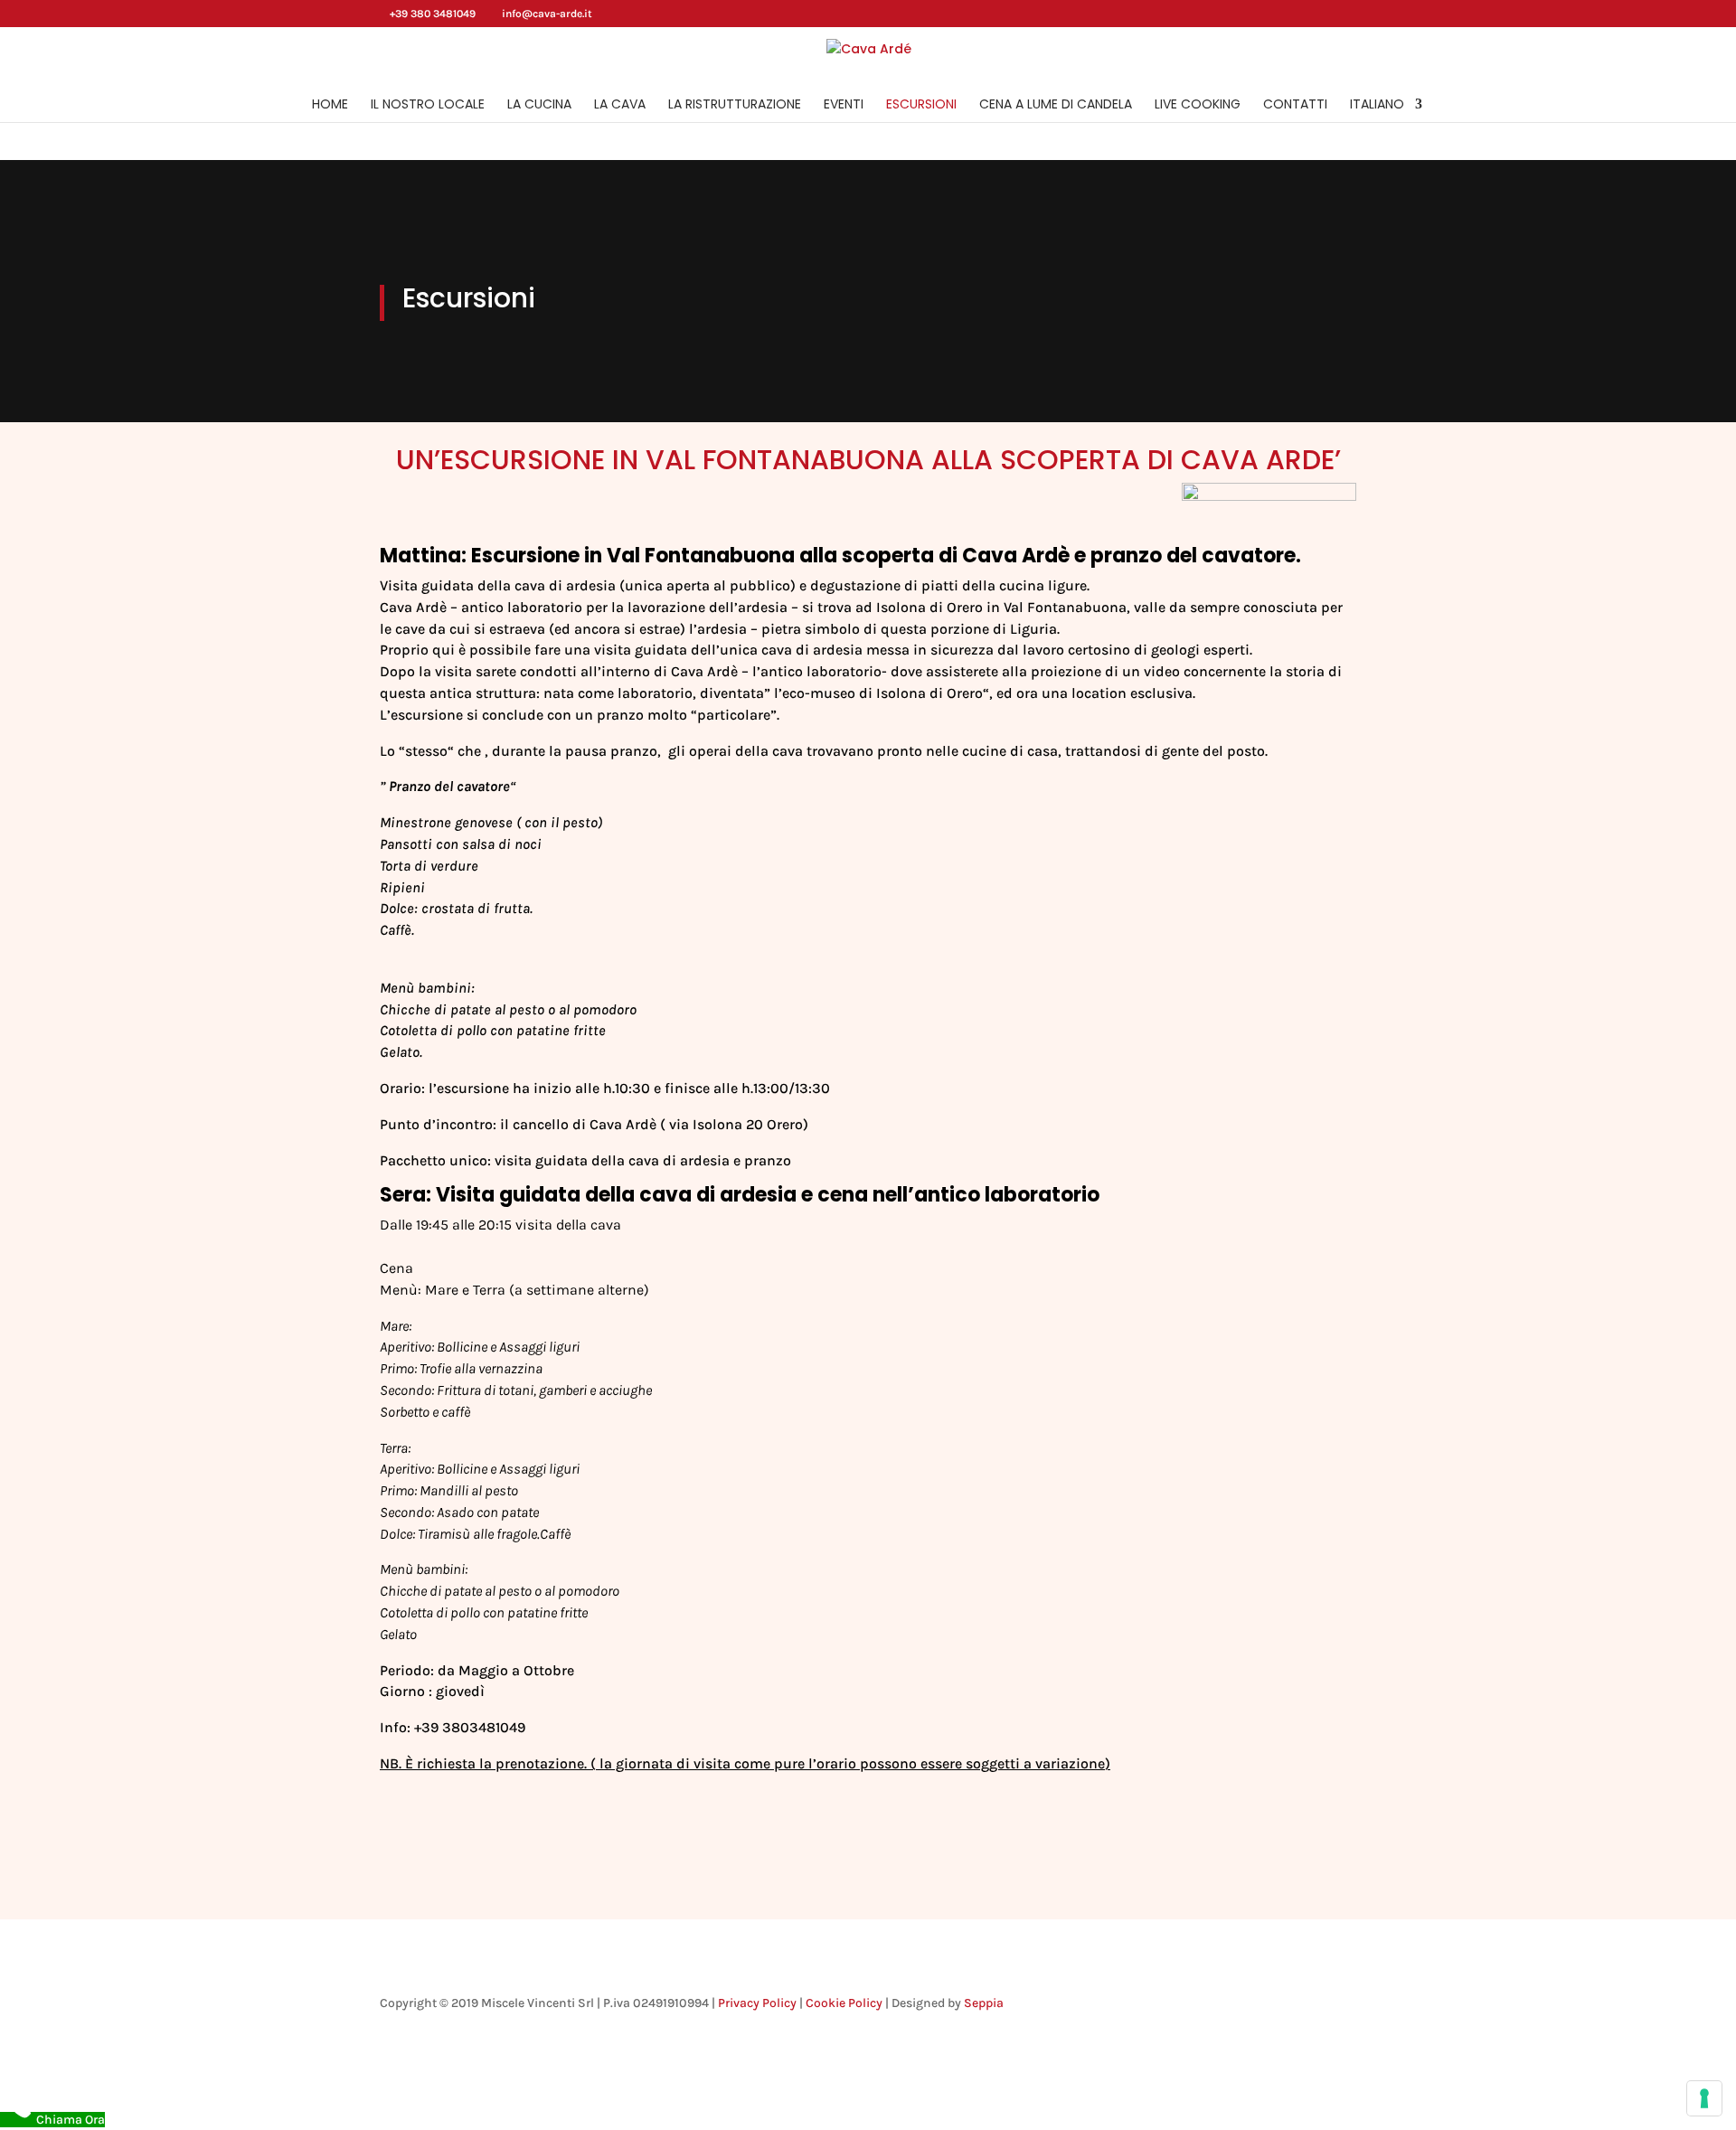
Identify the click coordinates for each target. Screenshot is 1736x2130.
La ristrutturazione (735, 105)
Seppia (984, 2003)
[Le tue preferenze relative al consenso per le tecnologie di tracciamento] (1704, 2098)
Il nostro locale (428, 105)
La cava (620, 105)
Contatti (1295, 105)
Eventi (844, 105)
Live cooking (1198, 105)
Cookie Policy (844, 2003)
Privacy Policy (757, 2003)
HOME (330, 105)
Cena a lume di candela (1056, 105)
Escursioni (921, 105)
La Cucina (539, 105)
